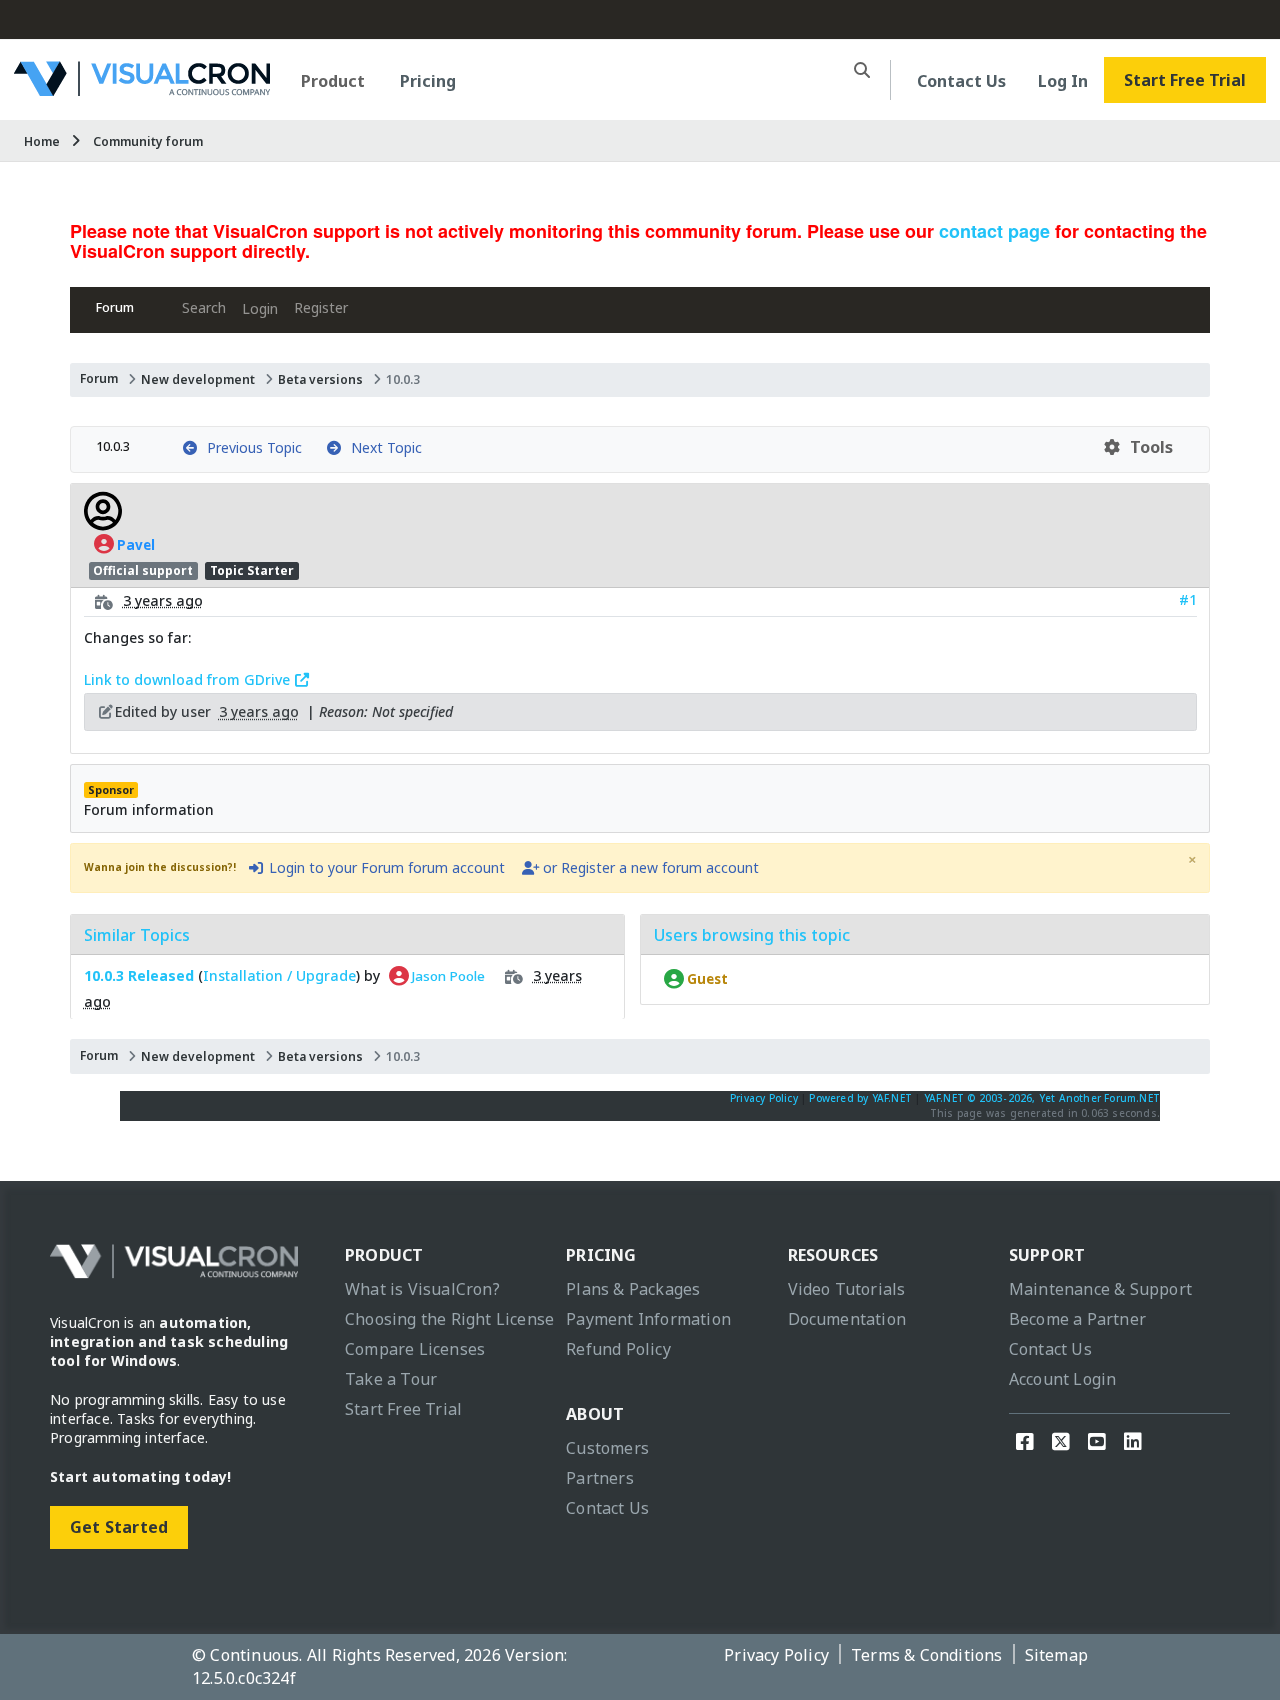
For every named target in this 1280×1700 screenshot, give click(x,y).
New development (198, 379)
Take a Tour (391, 1379)
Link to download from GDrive (189, 679)
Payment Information (648, 1319)
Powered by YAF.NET (860, 1098)
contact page (994, 231)
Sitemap (1056, 1655)
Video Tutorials (847, 1289)
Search (204, 307)
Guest (706, 979)
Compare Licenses (415, 1349)
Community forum (148, 141)
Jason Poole (447, 976)
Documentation (847, 1319)
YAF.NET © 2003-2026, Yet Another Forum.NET (1042, 1098)
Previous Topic (250, 447)
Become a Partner (1077, 1319)
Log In (1063, 81)
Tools (1147, 447)
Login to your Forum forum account (385, 867)
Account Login (1063, 1379)
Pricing (428, 81)
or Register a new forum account (649, 867)
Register (321, 307)
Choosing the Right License (449, 1319)
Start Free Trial (1185, 80)
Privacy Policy (764, 1098)
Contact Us (961, 81)
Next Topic (382, 447)
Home (42, 141)
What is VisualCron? (422, 1289)
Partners (600, 1478)
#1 (1188, 599)
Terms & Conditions (927, 1655)
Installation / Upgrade (279, 975)
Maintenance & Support (1100, 1289)
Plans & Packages (633, 1289)
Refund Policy (618, 1349)
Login (260, 308)
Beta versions (320, 379)
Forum (115, 307)
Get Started (119, 1527)
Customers (607, 1448)
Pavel (134, 544)
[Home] (142, 88)
